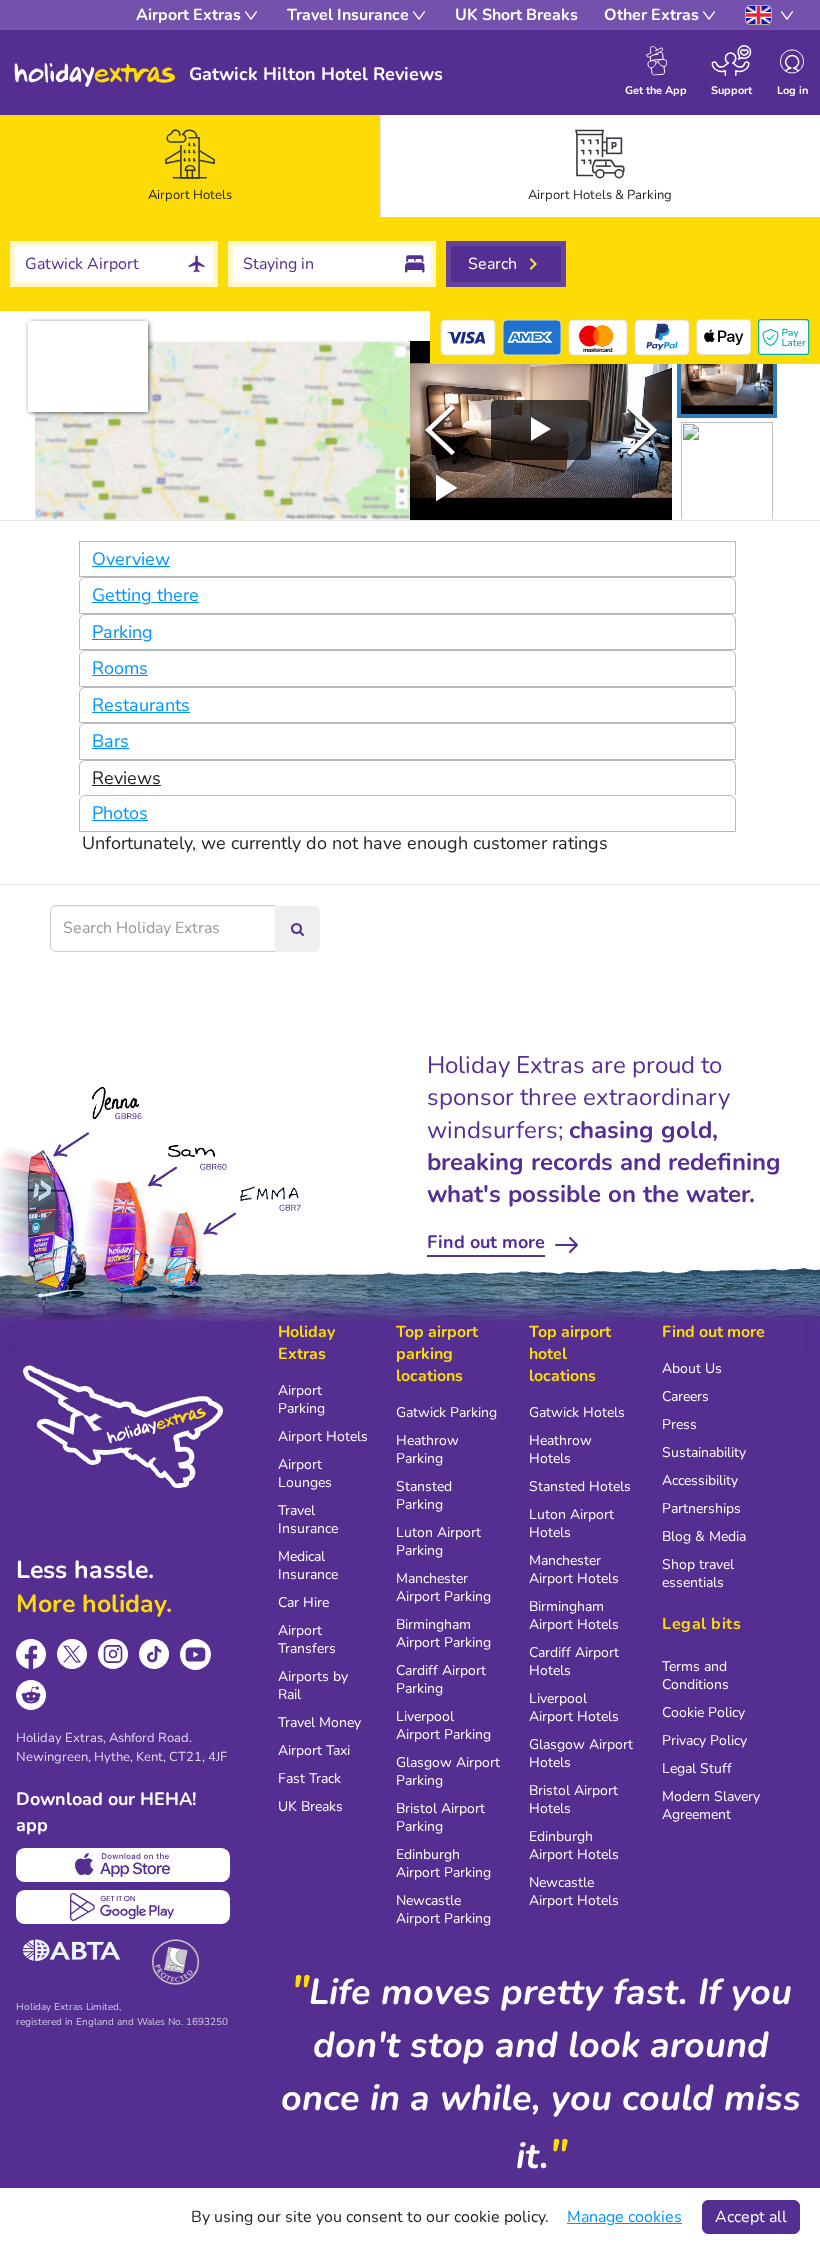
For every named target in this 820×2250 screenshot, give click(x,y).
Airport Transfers (307, 1639)
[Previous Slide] (440, 430)
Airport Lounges (305, 1473)
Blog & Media (704, 1536)
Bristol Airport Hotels (573, 1799)
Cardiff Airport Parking (441, 1679)
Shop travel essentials (698, 1573)
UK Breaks (310, 1806)
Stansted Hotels (580, 1486)
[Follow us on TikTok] (154, 1654)
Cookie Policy (703, 1712)
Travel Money (319, 1722)
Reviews (126, 778)
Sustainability (704, 1452)
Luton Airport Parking (438, 1541)
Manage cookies (624, 2217)
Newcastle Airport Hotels (574, 1891)
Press (679, 1424)
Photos (120, 813)
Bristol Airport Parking (440, 1817)
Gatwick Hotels (577, 1412)
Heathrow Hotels (560, 1449)
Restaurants (141, 705)
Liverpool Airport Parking (443, 1725)
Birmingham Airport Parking (443, 1633)
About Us (692, 1368)
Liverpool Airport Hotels (574, 1707)
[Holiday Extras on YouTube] (195, 1654)
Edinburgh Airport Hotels (574, 1845)
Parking (122, 632)
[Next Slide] (642, 430)
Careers (685, 1396)
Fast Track (309, 1778)
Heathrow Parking (427, 1449)
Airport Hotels (323, 1436)
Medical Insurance (308, 1565)
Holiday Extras (95, 75)
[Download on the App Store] (123, 1865)
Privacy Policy (704, 1740)
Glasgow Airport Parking (448, 1771)
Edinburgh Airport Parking (443, 1863)
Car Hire (303, 1602)
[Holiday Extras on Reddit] (31, 1695)
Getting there (145, 595)
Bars (110, 741)
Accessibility (700, 1480)
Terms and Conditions (695, 1675)
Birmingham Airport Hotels (574, 1615)
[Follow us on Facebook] (31, 1654)
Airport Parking (301, 1399)
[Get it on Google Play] (123, 1907)
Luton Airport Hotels (571, 1523)
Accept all (751, 2217)
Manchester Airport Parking (443, 1587)
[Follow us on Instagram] (113, 1654)
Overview (131, 559)
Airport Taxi (314, 1750)
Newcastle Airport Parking (443, 1909)
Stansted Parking (424, 1495)
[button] (727, 379)
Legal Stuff (697, 1768)
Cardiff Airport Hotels (574, 1661)
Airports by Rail (313, 1685)
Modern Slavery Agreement (711, 1805)
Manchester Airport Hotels (574, 1569)
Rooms (120, 668)
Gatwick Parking (446, 1412)
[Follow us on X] (72, 1654)
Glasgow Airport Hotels (581, 1753)
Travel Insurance (308, 1519)
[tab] (190, 166)
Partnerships (701, 1508)
